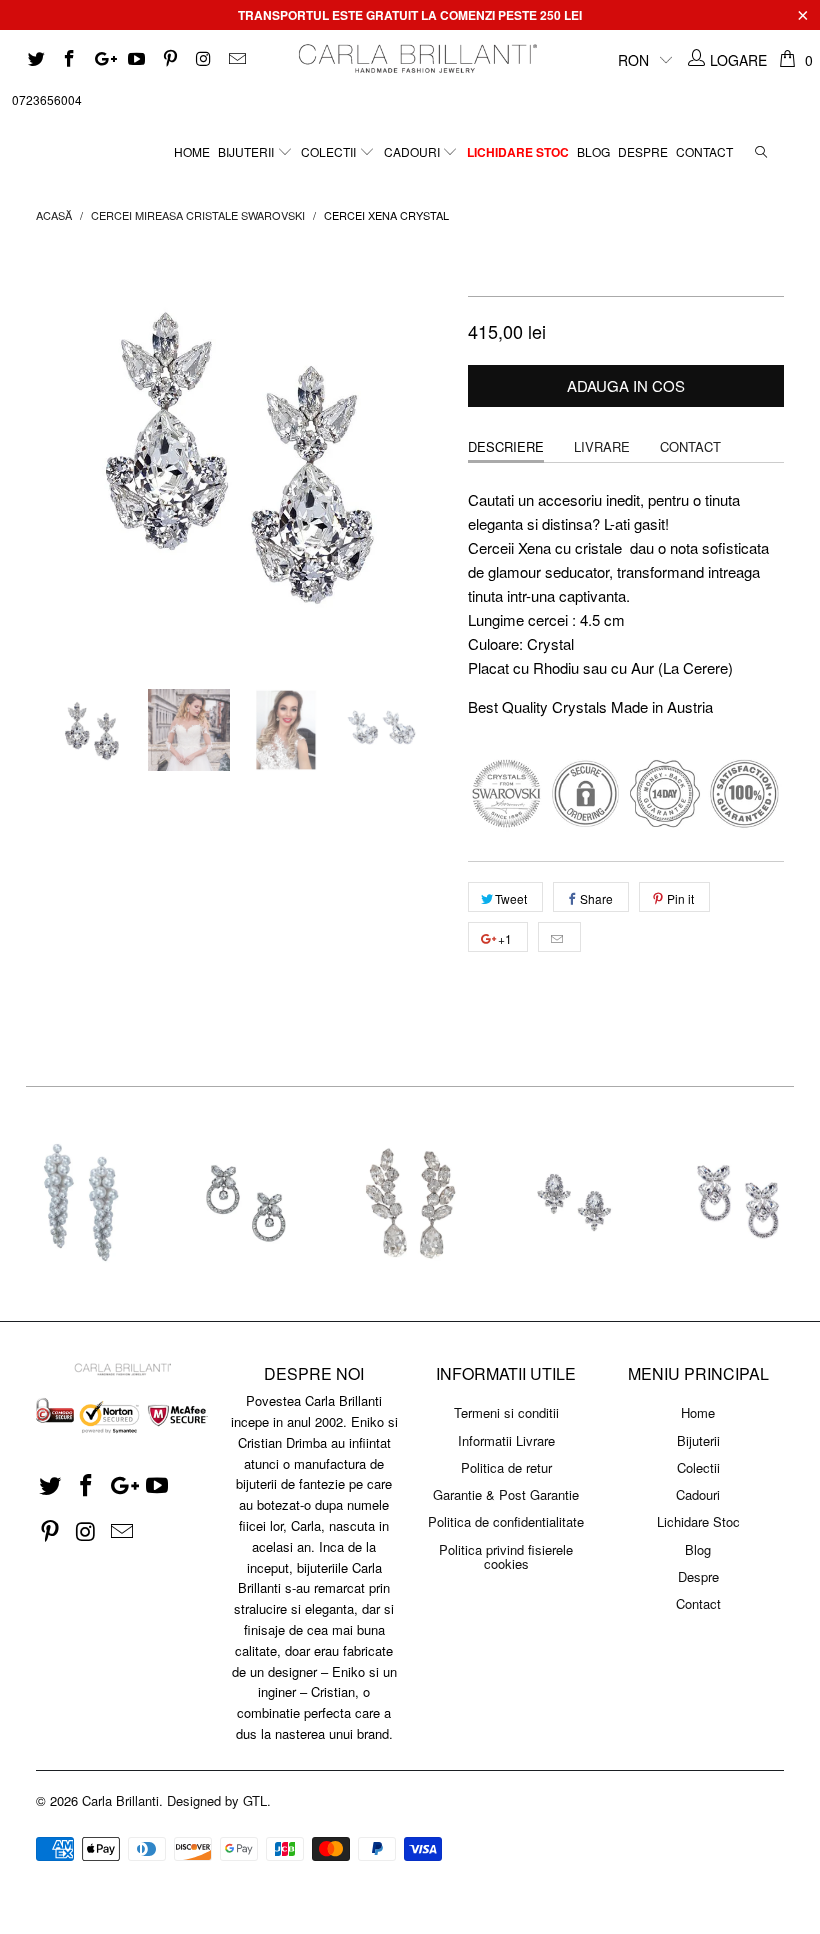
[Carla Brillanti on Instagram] (203, 60)
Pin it (680, 898)
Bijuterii (247, 151)
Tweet (511, 898)
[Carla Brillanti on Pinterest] (169, 60)
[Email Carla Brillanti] (236, 60)
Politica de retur (506, 1467)
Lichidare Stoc (518, 152)
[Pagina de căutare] (761, 146)
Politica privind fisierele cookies (506, 1556)
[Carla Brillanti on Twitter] (35, 60)
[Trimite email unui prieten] (559, 937)
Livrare (602, 446)
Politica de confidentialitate (506, 1521)
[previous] (57, 453)
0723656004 (47, 99)
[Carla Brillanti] (415, 58)
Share (596, 898)
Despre (643, 151)
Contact (704, 151)
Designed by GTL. (219, 1800)
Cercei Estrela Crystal (246, 1204)
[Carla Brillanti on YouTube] (136, 60)
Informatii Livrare (506, 1440)
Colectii (330, 151)
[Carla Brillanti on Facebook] (69, 60)
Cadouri (413, 151)
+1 (503, 938)
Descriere (506, 446)
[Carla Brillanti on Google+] (102, 60)
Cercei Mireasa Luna (410, 1204)
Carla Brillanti (120, 1800)
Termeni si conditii (506, 1412)
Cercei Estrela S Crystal (738, 1204)
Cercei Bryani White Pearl (82, 1204)
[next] (426, 453)
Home (192, 151)
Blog (593, 151)
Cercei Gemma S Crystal (574, 1204)
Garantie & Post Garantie (506, 1494)
